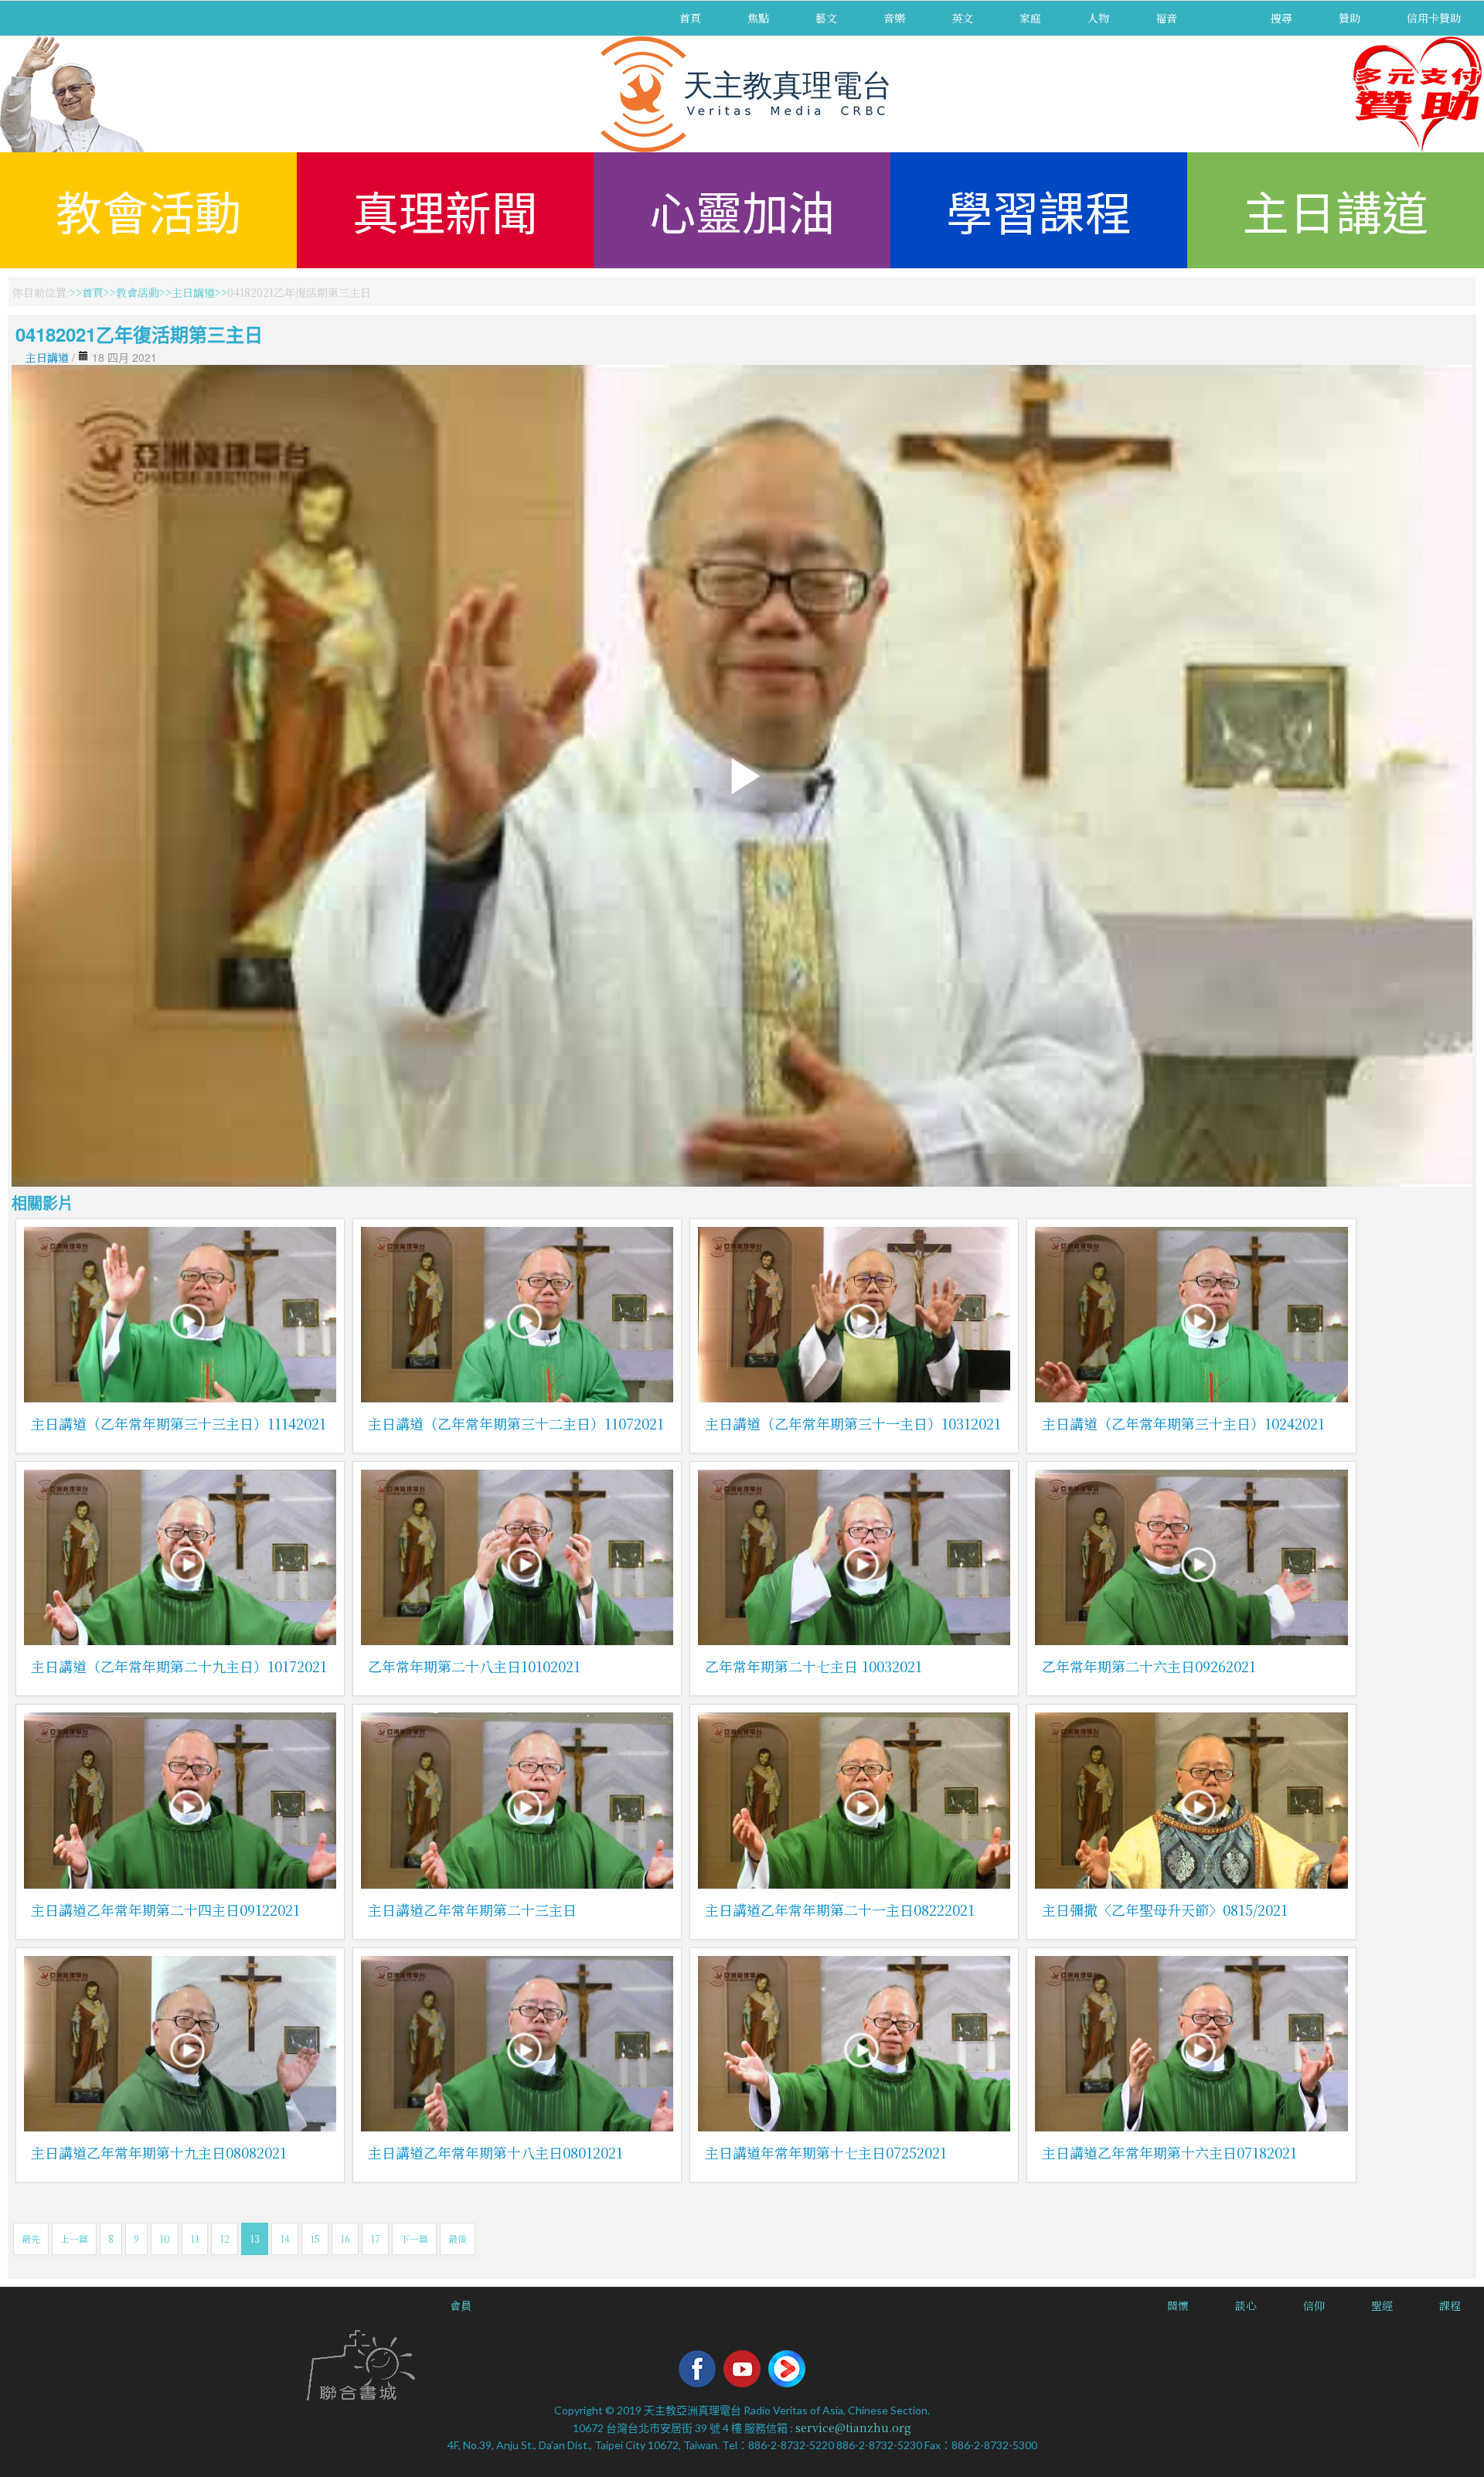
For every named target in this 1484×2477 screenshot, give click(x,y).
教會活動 (148, 210)
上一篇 (74, 2238)
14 (285, 2238)
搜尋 (1281, 18)
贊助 (1350, 18)
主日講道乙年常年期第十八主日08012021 (495, 2152)
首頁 (690, 18)
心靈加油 (742, 210)
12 (225, 2238)
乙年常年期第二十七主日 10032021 (813, 1666)
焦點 (758, 18)
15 (315, 2238)
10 (165, 2238)
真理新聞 (445, 210)
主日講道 (1336, 210)
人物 (1098, 18)
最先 (31, 2238)
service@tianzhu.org (853, 2428)
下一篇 (414, 2238)
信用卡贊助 (1434, 18)
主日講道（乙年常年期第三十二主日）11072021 (516, 1423)
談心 (1246, 2305)
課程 (1450, 2305)
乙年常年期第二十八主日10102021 (474, 1666)
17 (375, 2238)
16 (345, 2238)
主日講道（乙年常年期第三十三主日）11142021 (179, 1423)
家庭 (1030, 18)
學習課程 (1039, 210)
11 (195, 2238)
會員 (461, 2305)
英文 (962, 18)
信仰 (1314, 2305)
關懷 (1178, 2305)
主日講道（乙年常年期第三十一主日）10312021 (853, 1423)
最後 (458, 2238)
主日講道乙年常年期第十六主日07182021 (1169, 2152)
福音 (1166, 18)
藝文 (826, 18)
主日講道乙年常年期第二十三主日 (472, 1910)
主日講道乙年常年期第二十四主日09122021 (165, 1910)
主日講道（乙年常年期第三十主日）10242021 (1183, 1423)
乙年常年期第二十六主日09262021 (1149, 1666)
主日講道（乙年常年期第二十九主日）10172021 (179, 1666)
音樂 (894, 18)
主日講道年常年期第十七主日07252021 (826, 2152)
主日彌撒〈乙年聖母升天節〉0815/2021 (1165, 1910)
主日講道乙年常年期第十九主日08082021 (159, 2152)
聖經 (1382, 2305)
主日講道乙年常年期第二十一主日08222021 (840, 1910)
